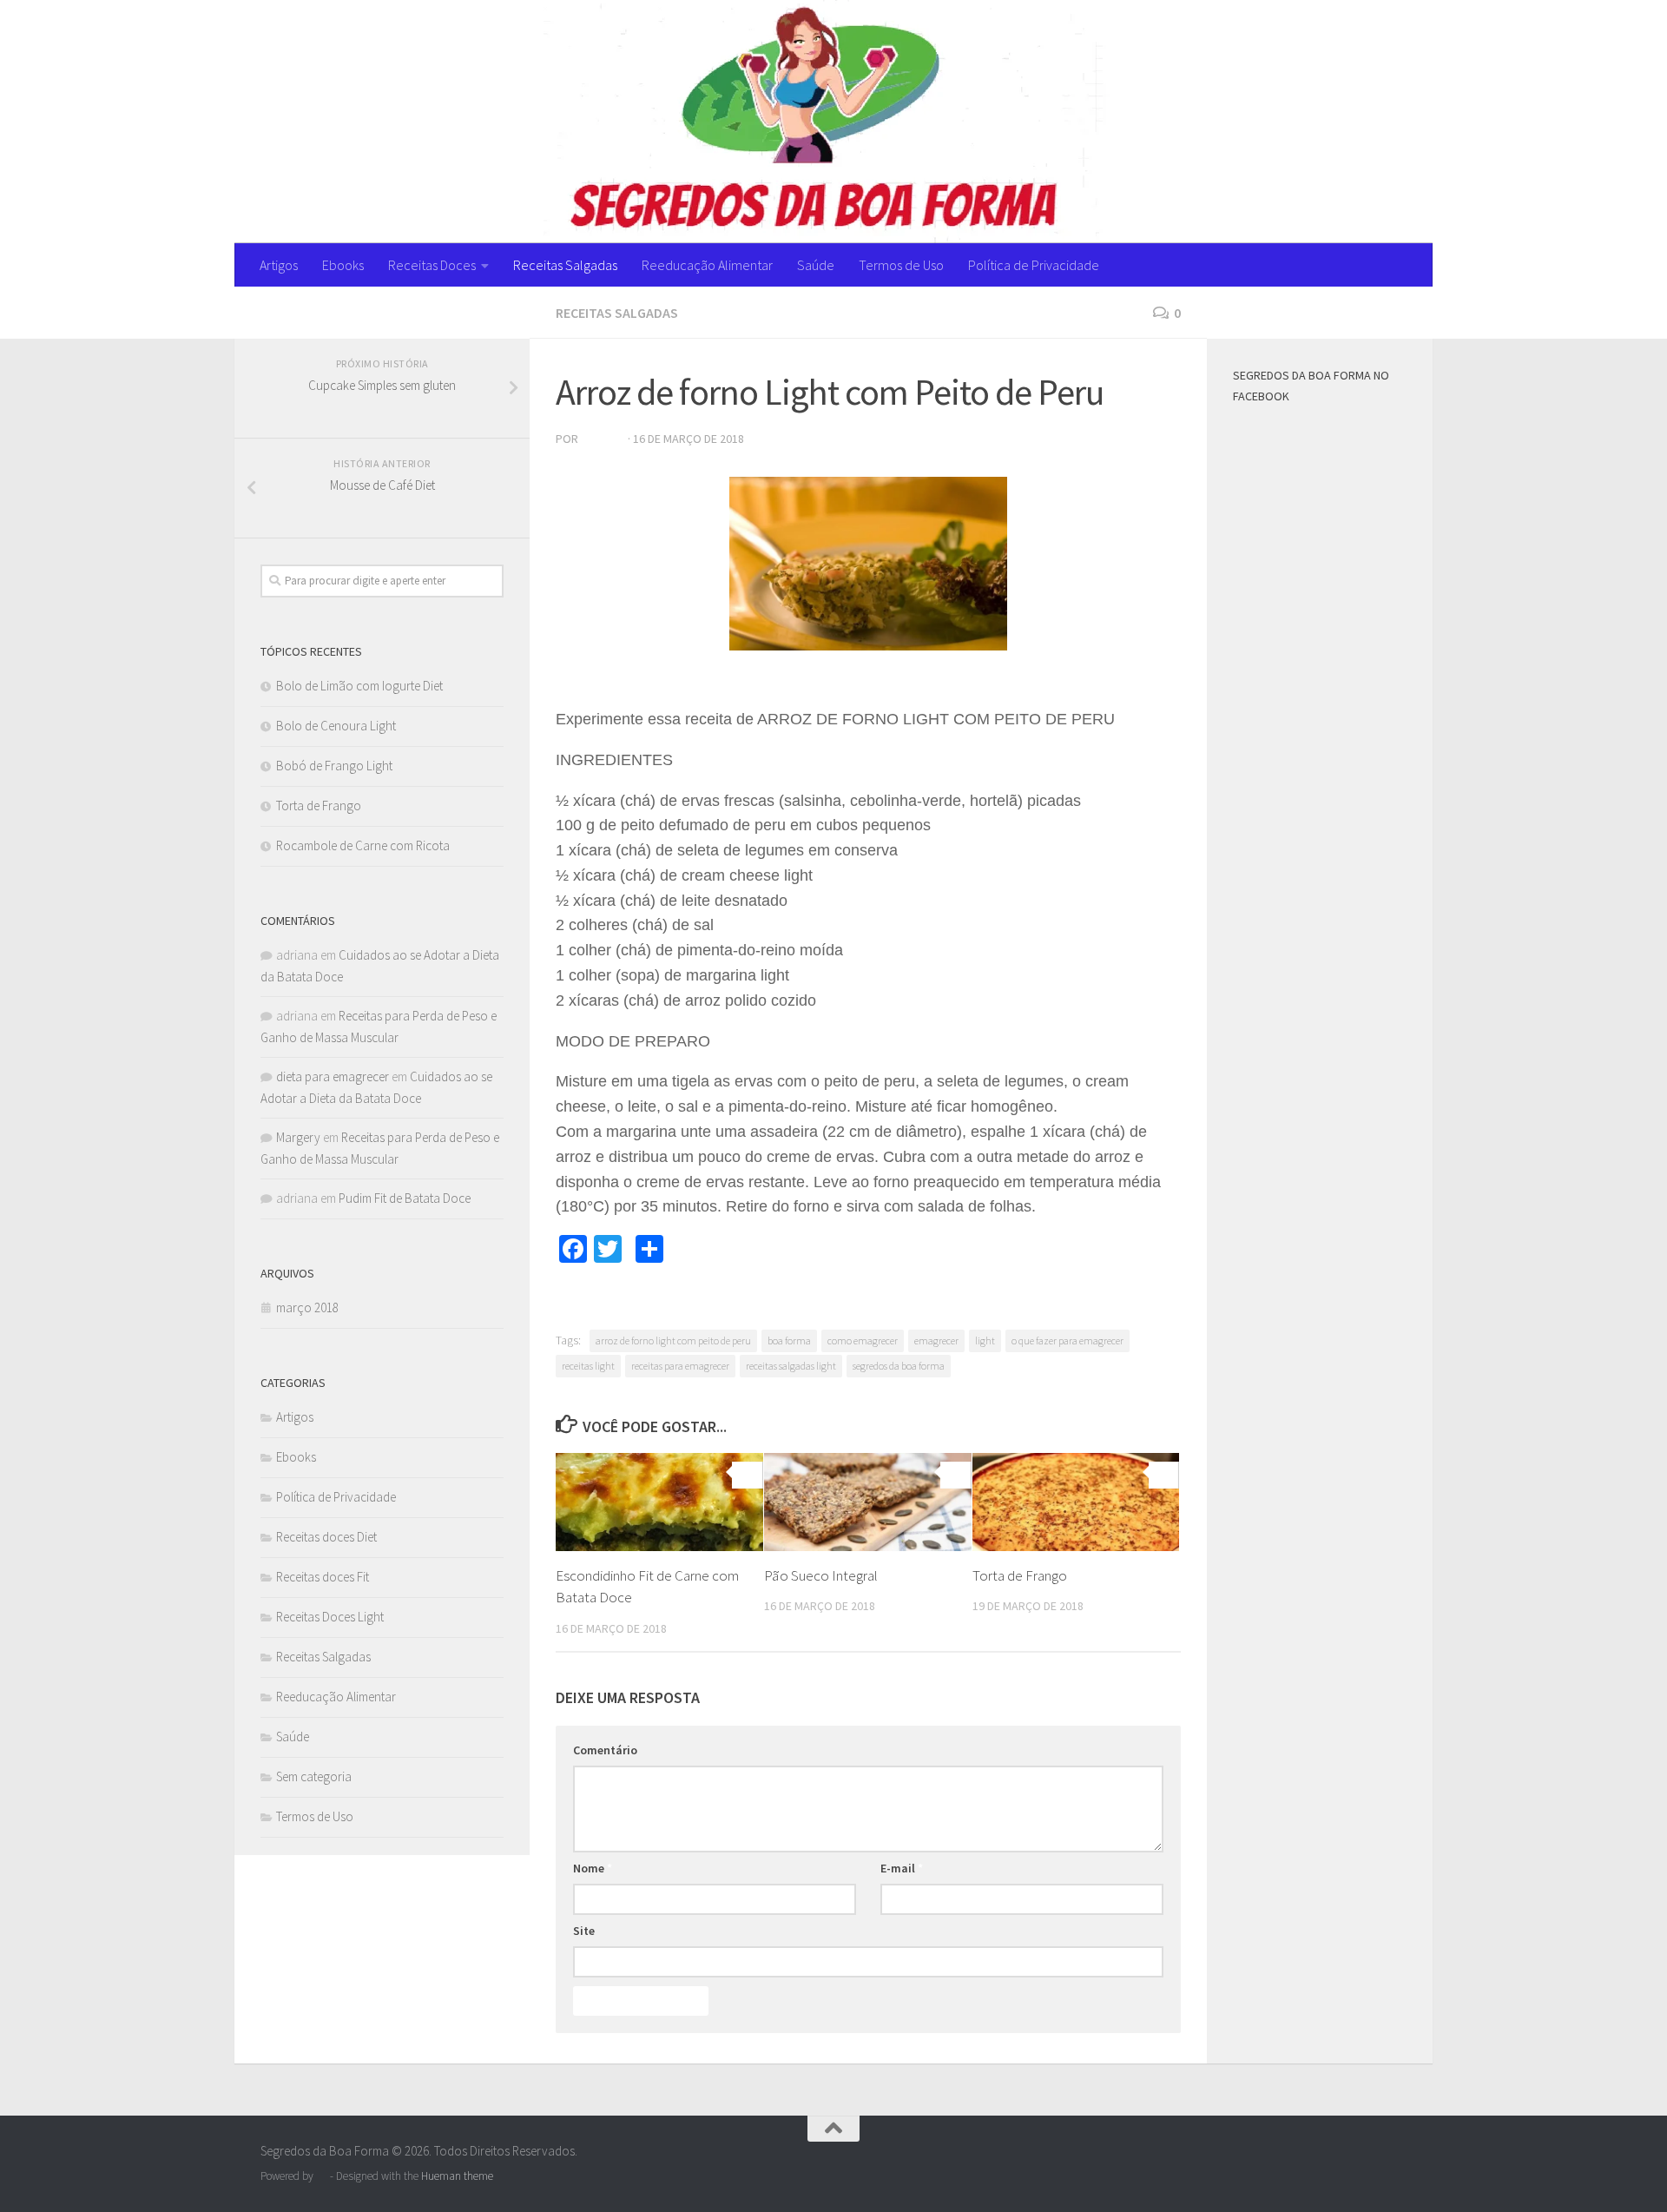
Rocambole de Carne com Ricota (363, 845)
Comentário (605, 1750)
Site (584, 1931)
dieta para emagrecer (333, 1076)
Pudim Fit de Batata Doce (405, 1198)
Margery (298, 1137)
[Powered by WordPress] (322, 2176)
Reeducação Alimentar (707, 265)
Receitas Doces (432, 265)
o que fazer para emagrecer (1067, 1340)
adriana (603, 439)
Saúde (816, 265)
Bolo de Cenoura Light (336, 726)
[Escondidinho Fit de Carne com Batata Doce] (659, 1502)
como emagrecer (863, 1340)
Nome (593, 1868)
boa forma (789, 1340)
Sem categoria (314, 1776)
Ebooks (343, 265)
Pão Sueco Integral (821, 1575)
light (985, 1340)
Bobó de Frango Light (334, 766)
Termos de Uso (901, 265)
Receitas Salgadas (565, 265)
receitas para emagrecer (680, 1366)
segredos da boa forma (899, 1366)
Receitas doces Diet (326, 1537)
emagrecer (936, 1340)
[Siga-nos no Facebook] (465, 312)
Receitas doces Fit (323, 1577)
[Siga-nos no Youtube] (493, 312)
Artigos (279, 265)
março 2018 (307, 1307)
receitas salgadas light (791, 1366)
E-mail (902, 1868)
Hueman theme (457, 2176)
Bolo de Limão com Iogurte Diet (359, 686)
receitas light (588, 1366)
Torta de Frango (1020, 1575)
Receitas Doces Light (330, 1617)
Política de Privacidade (1034, 265)
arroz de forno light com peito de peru (673, 1340)
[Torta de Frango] (1076, 1502)
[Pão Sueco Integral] (868, 1502)
